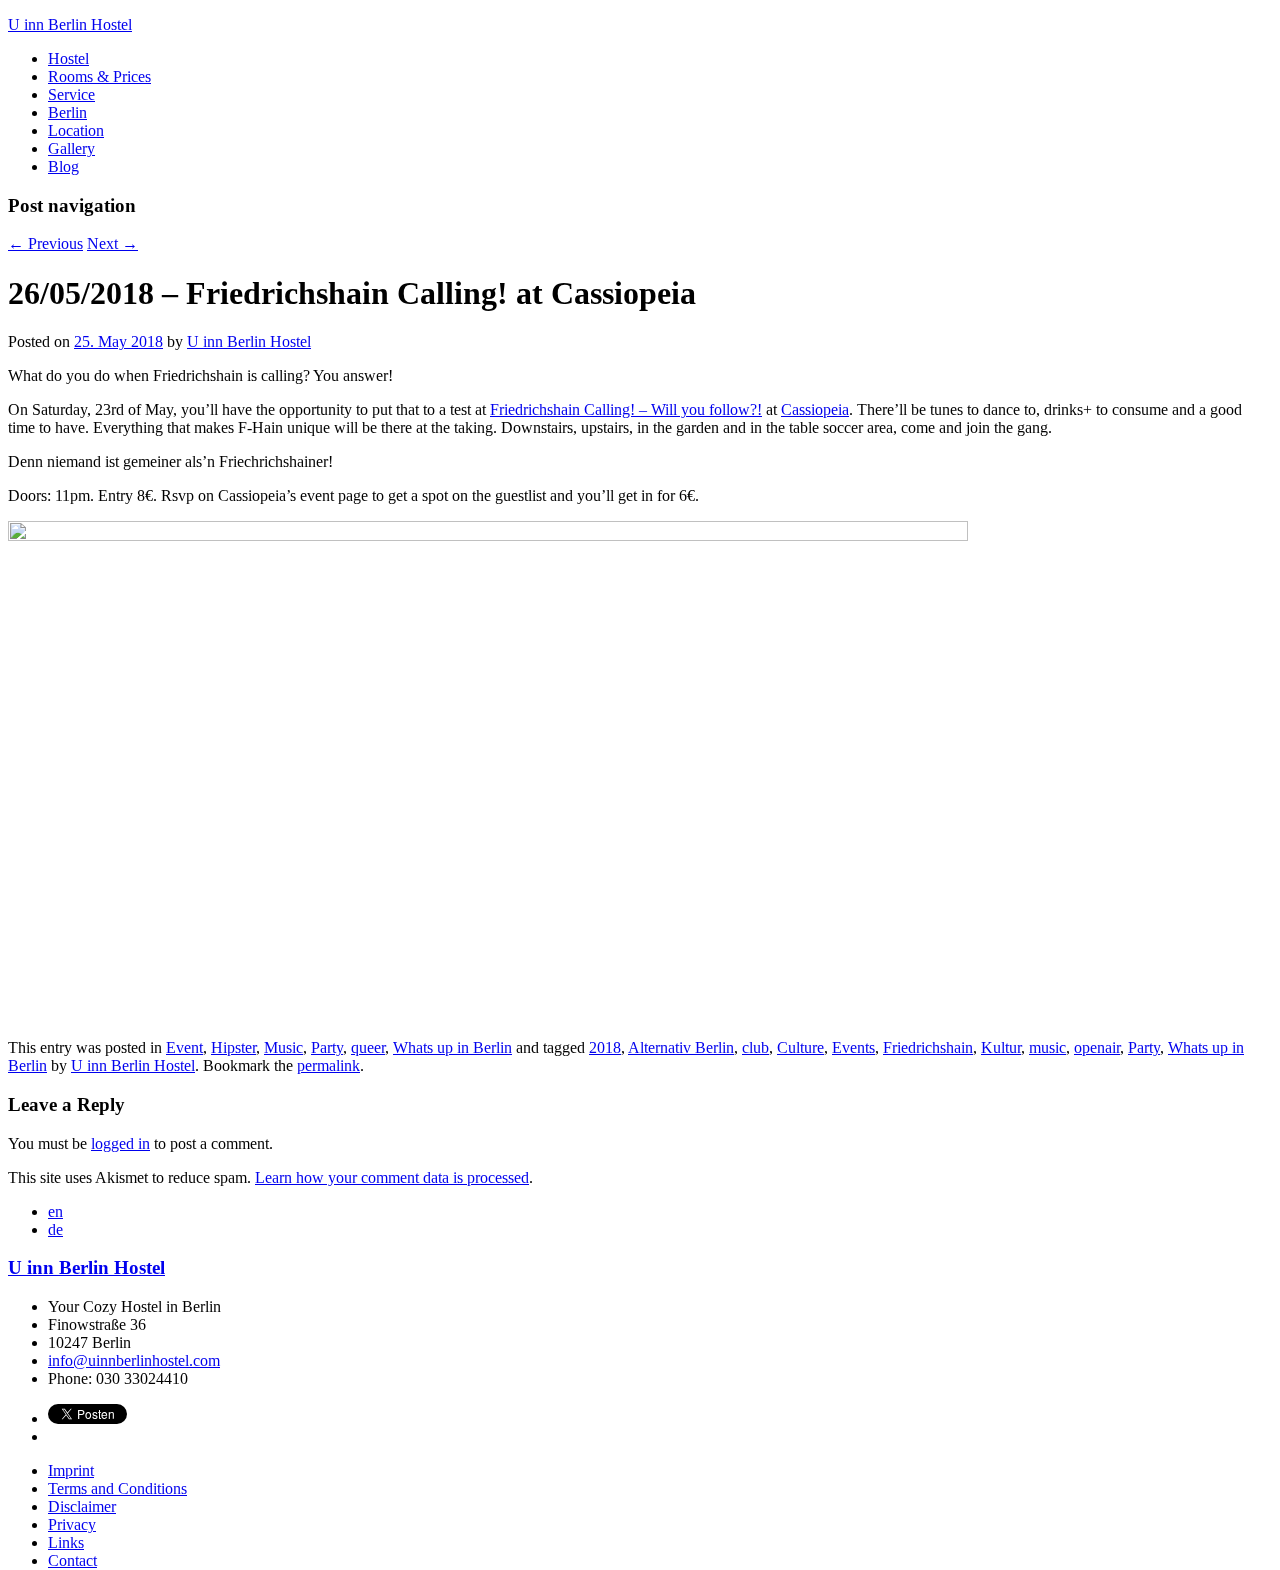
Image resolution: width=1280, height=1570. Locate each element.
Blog (63, 166)
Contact (72, 1560)
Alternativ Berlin (681, 1047)
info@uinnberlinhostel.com (134, 1360)
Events (853, 1047)
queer (368, 1047)
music (1047, 1047)
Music (283, 1047)
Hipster (233, 1047)
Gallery (71, 148)
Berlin (67, 112)
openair (1097, 1047)
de (55, 1229)
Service (71, 94)
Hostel (68, 58)
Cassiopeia (815, 409)
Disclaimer (82, 1506)
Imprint (71, 1470)
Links (66, 1542)
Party (327, 1047)
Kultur (1001, 1047)
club (755, 1047)
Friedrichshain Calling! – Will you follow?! (626, 409)
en (55, 1211)
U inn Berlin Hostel (249, 341)
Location (76, 130)
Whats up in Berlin (452, 1047)
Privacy (72, 1524)
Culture (800, 1047)
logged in (120, 1143)
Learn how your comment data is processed (392, 1177)
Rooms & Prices (99, 76)
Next (112, 243)
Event (184, 1047)
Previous (45, 243)
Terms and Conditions (117, 1488)
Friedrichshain (928, 1047)
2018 (605, 1047)
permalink (328, 1065)
